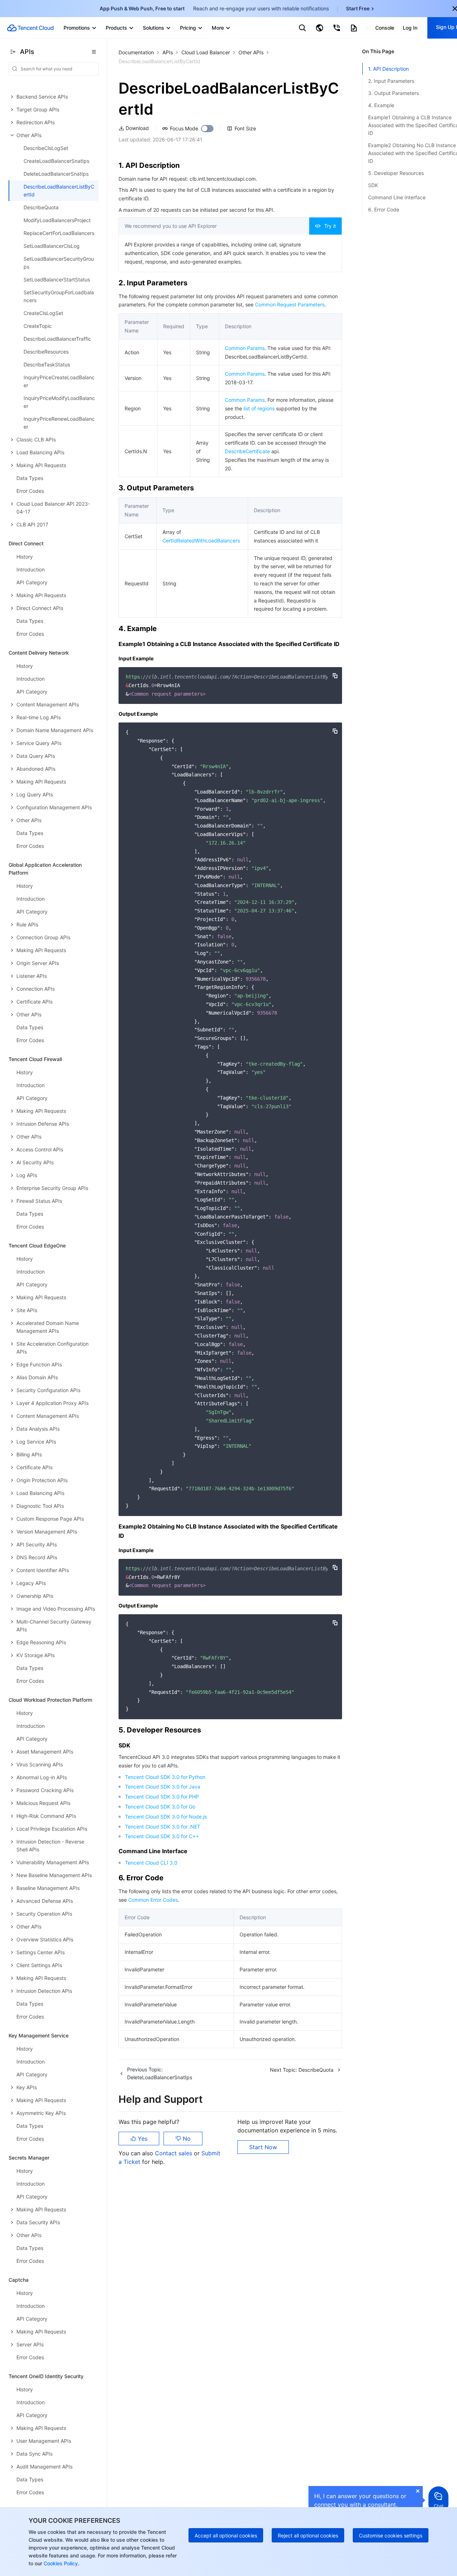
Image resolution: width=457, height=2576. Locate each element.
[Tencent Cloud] (30, 28)
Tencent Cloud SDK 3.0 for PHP (162, 1797)
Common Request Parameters (290, 304)
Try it (330, 226)
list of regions (259, 408)
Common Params (245, 348)
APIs (168, 52)
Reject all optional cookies (308, 2535)
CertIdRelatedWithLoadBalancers (201, 541)
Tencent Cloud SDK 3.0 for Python (165, 1777)
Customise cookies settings (391, 2535)
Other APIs (251, 52)
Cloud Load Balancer (206, 52)
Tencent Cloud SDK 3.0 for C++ (162, 1836)
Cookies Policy (60, 2563)
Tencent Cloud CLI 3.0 (151, 1863)
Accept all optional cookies (226, 2535)
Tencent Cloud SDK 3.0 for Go (160, 1807)
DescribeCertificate (247, 451)
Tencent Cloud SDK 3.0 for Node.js (166, 1817)
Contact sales (174, 2153)
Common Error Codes (153, 1900)
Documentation (136, 52)
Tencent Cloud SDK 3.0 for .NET (163, 1827)
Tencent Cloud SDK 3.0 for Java (163, 1787)
